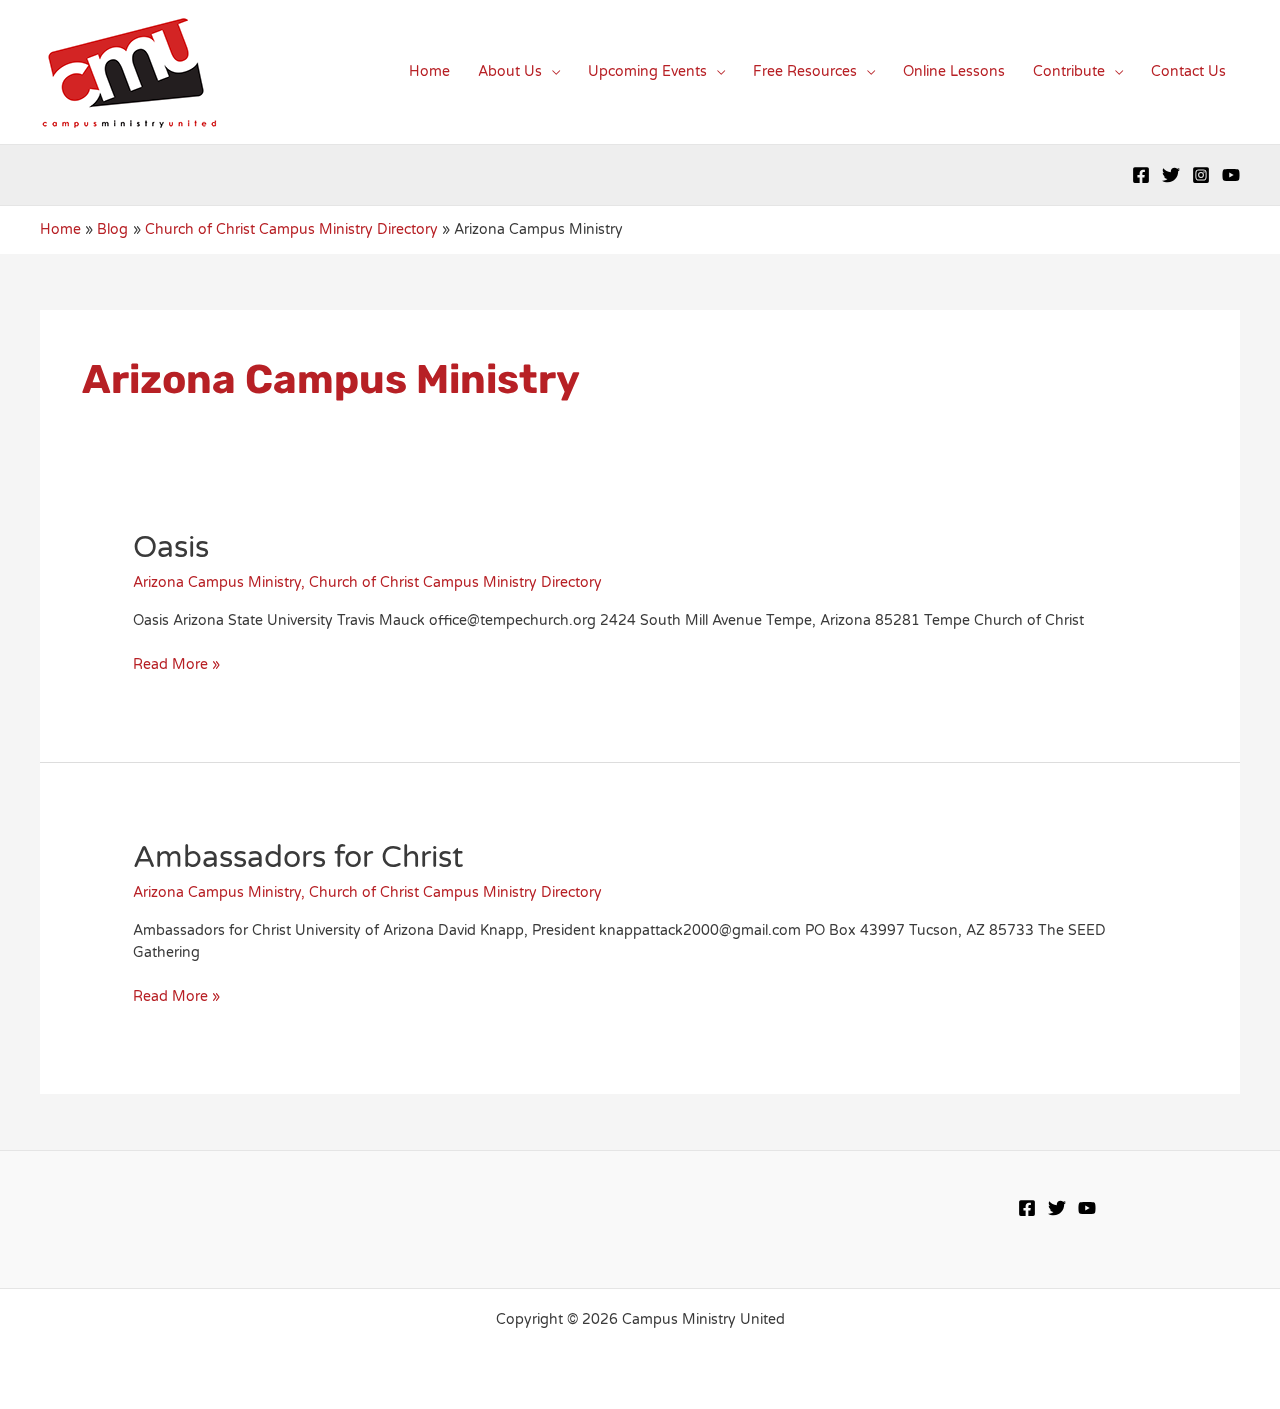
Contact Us (1188, 71)
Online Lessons (954, 71)
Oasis (171, 547)
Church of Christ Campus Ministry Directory (455, 582)
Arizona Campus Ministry (217, 582)
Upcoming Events (647, 71)
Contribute (1069, 71)
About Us (510, 71)
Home (429, 71)
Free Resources (805, 71)
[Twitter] (1171, 175)
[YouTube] (1231, 175)
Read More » (176, 664)
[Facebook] (1141, 175)
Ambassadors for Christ (298, 857)
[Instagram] (1201, 175)
